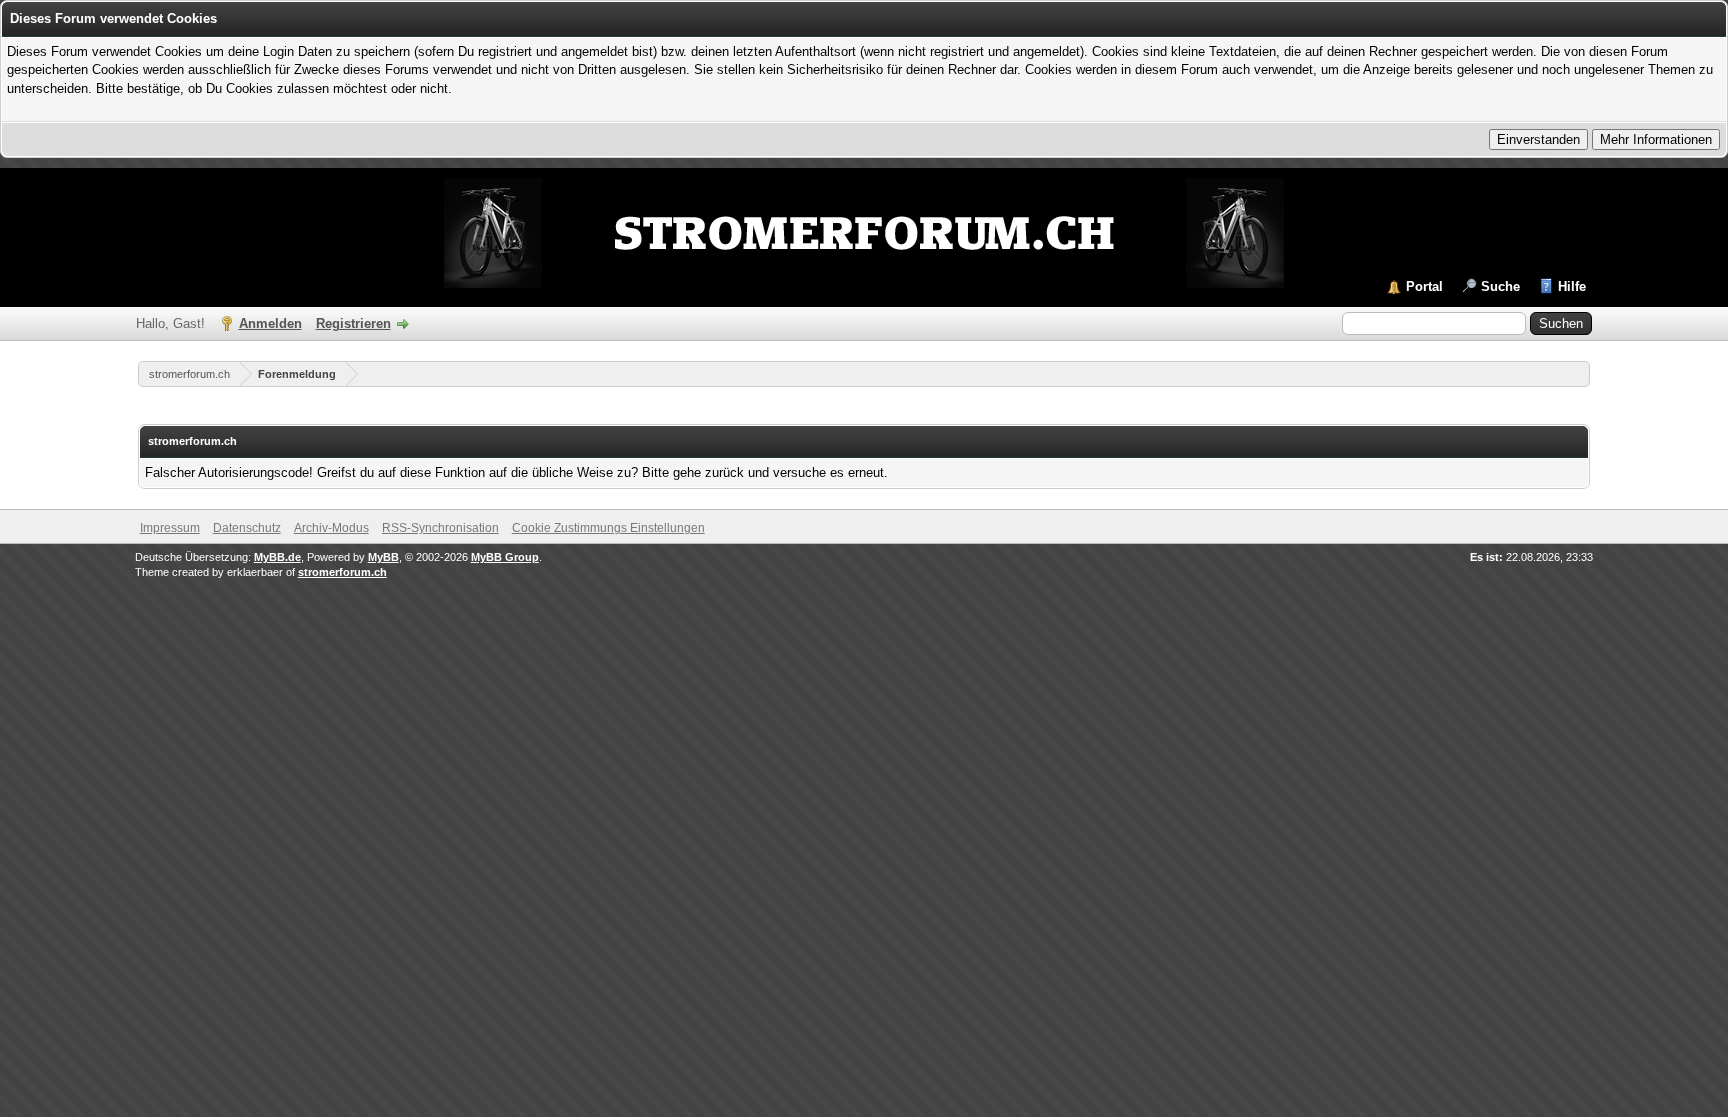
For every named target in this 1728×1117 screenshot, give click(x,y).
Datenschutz (247, 528)
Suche (1500, 286)
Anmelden (270, 323)
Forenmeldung (297, 374)
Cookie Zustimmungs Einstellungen (608, 528)
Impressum (170, 528)
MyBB (383, 557)
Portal (1424, 286)
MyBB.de (277, 557)
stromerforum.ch (189, 374)
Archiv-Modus (331, 528)
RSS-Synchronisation (440, 528)
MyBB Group (505, 557)
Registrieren (353, 323)
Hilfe (1572, 286)
